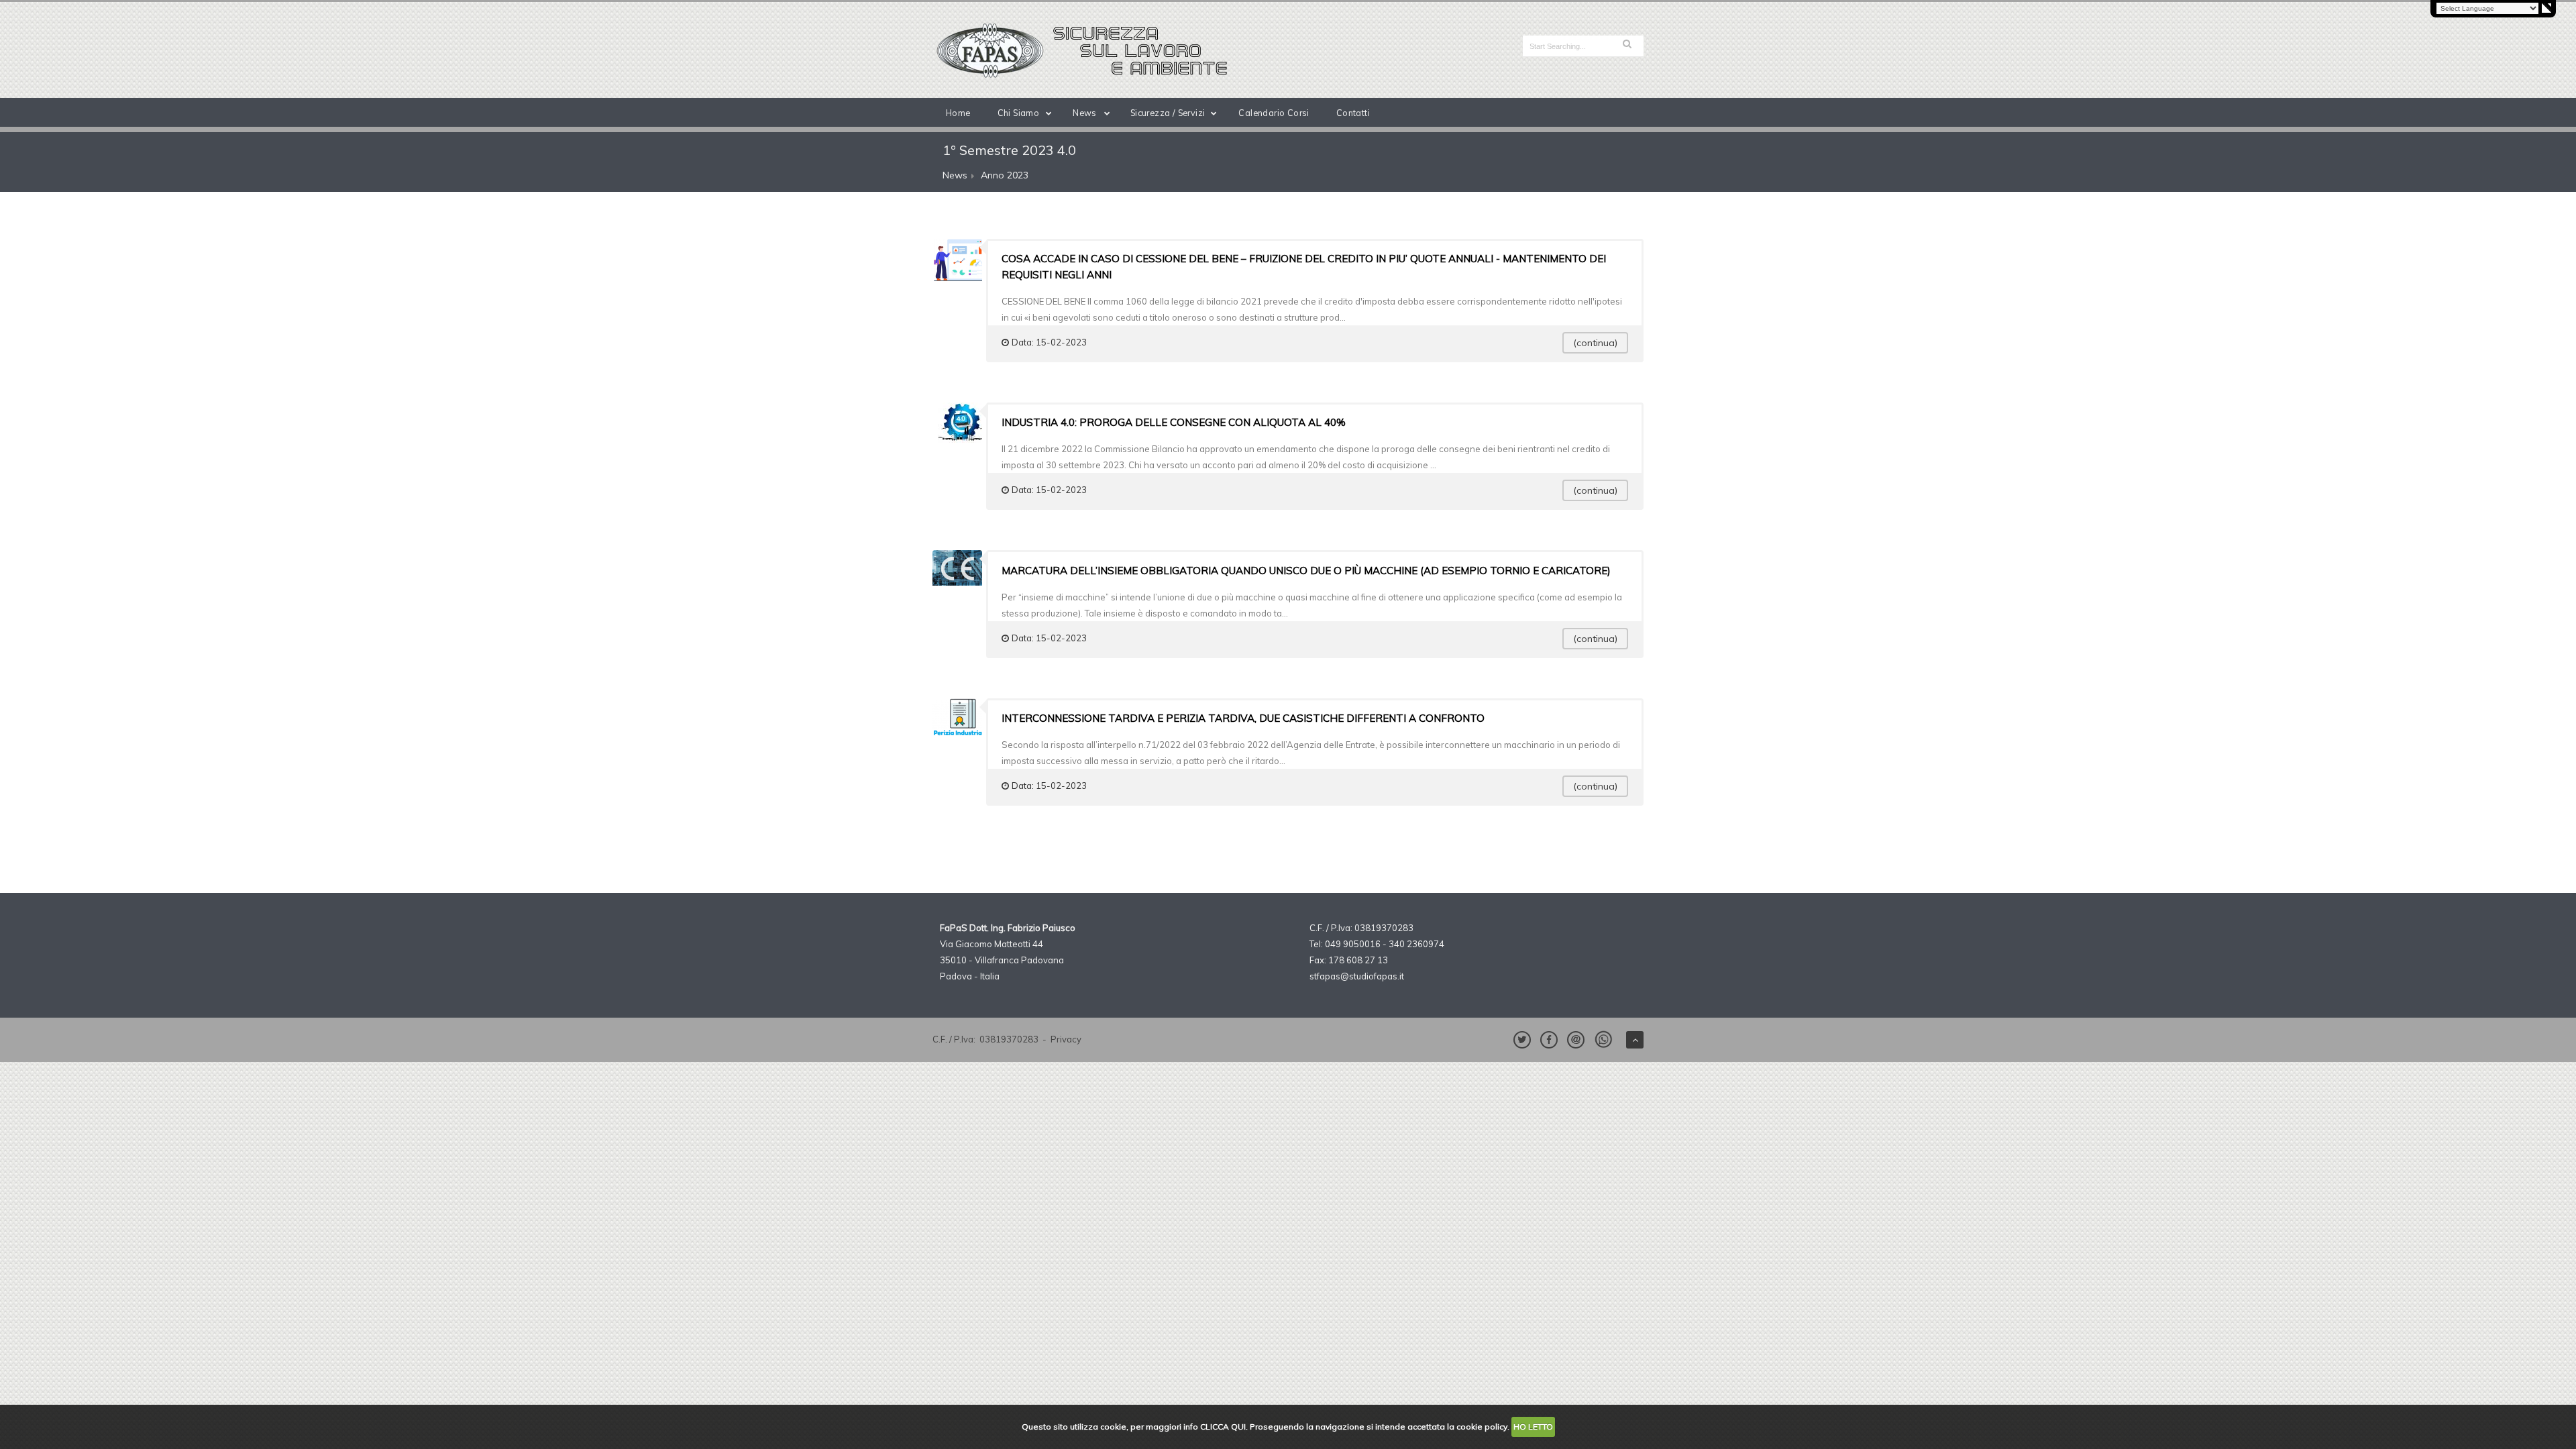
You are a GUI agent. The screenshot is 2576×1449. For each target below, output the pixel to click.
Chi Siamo (1019, 113)
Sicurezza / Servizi (1168, 113)
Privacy (1066, 1039)
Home (958, 113)
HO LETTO (1533, 1427)
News (1085, 113)
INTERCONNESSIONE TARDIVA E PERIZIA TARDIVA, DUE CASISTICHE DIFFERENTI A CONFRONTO (1243, 718)
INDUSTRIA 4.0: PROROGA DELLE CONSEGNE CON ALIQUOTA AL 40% (1174, 422)
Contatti (1353, 113)
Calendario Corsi (1274, 113)
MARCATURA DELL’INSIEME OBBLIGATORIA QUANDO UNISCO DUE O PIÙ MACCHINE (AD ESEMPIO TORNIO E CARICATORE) (1306, 571)
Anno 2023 (1005, 175)
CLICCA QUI (1223, 1427)
